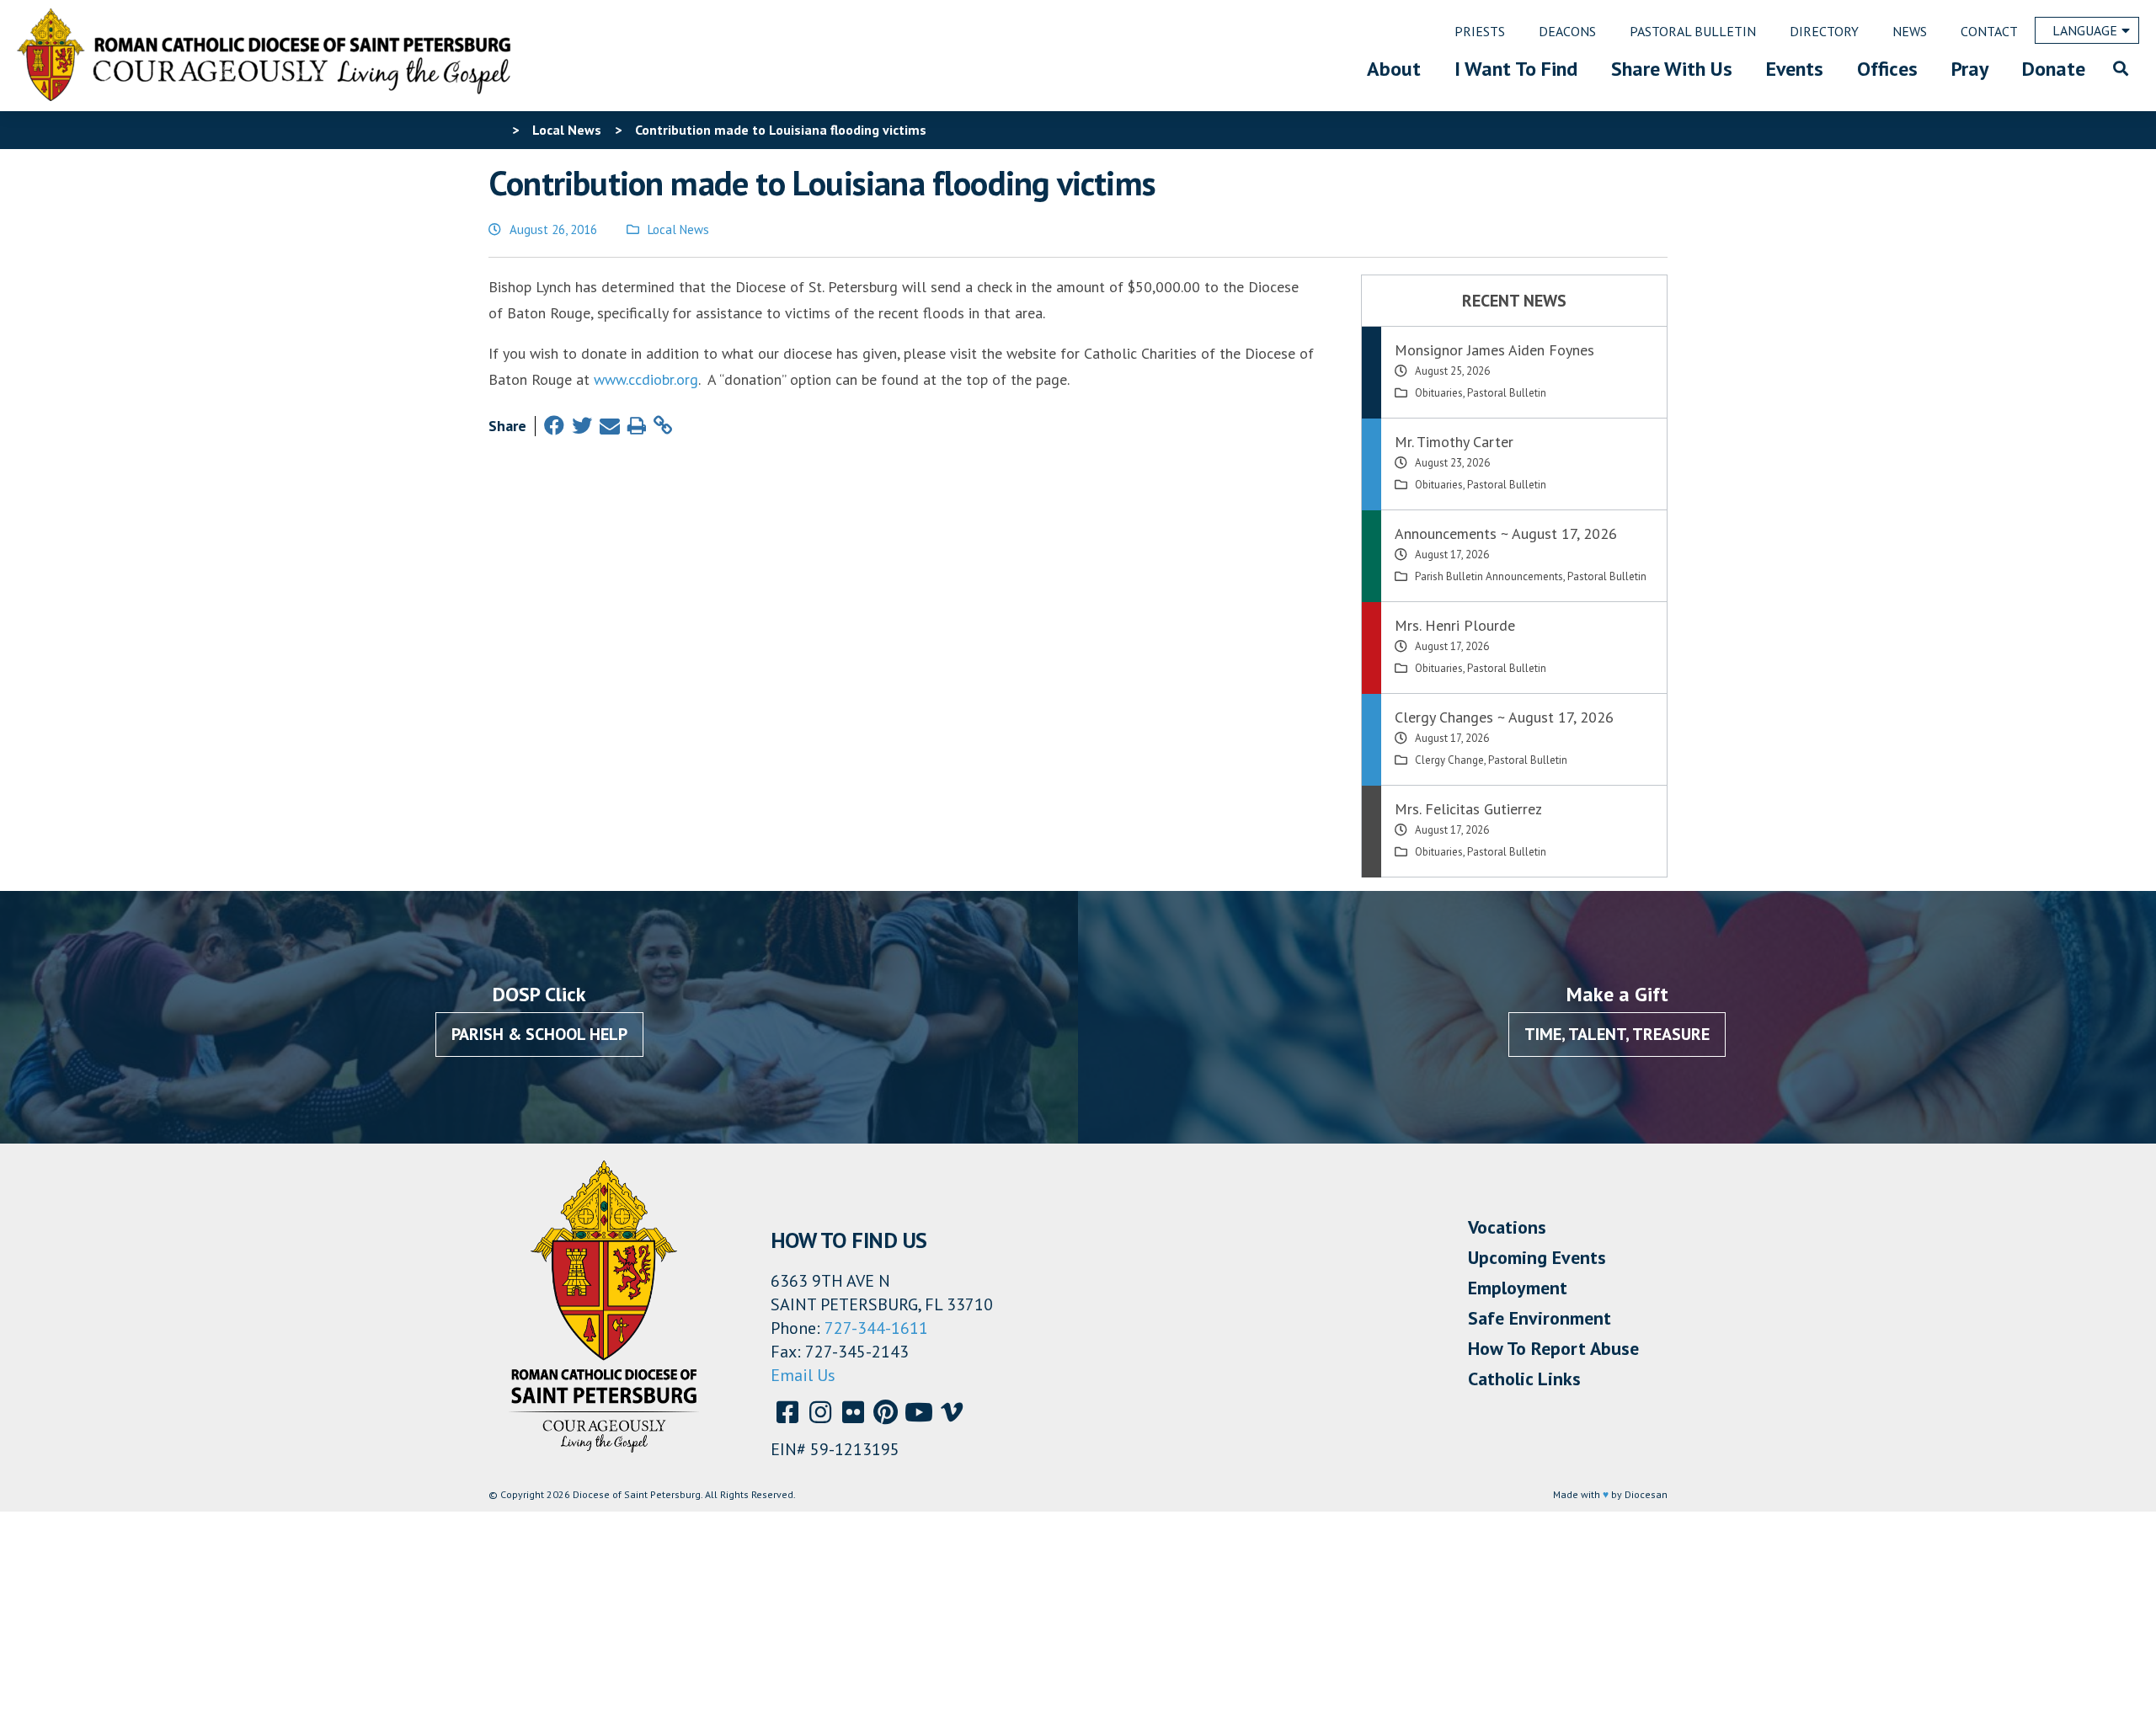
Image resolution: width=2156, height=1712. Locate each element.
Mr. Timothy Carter (1454, 442)
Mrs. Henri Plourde (1455, 625)
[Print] (637, 426)
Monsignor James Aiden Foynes (1494, 350)
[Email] (610, 426)
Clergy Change (1449, 760)
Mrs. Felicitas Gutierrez (1468, 809)
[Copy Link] (663, 426)
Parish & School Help (539, 1034)
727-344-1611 (876, 1328)
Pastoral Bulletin (1507, 393)
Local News (678, 229)
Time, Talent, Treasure (1617, 1034)
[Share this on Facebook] (554, 426)
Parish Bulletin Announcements (1489, 576)
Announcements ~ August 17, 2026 (1506, 533)
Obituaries (1439, 393)
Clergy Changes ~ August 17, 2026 (1504, 717)
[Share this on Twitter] (582, 426)
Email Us (803, 1375)
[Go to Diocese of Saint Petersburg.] (495, 130)
